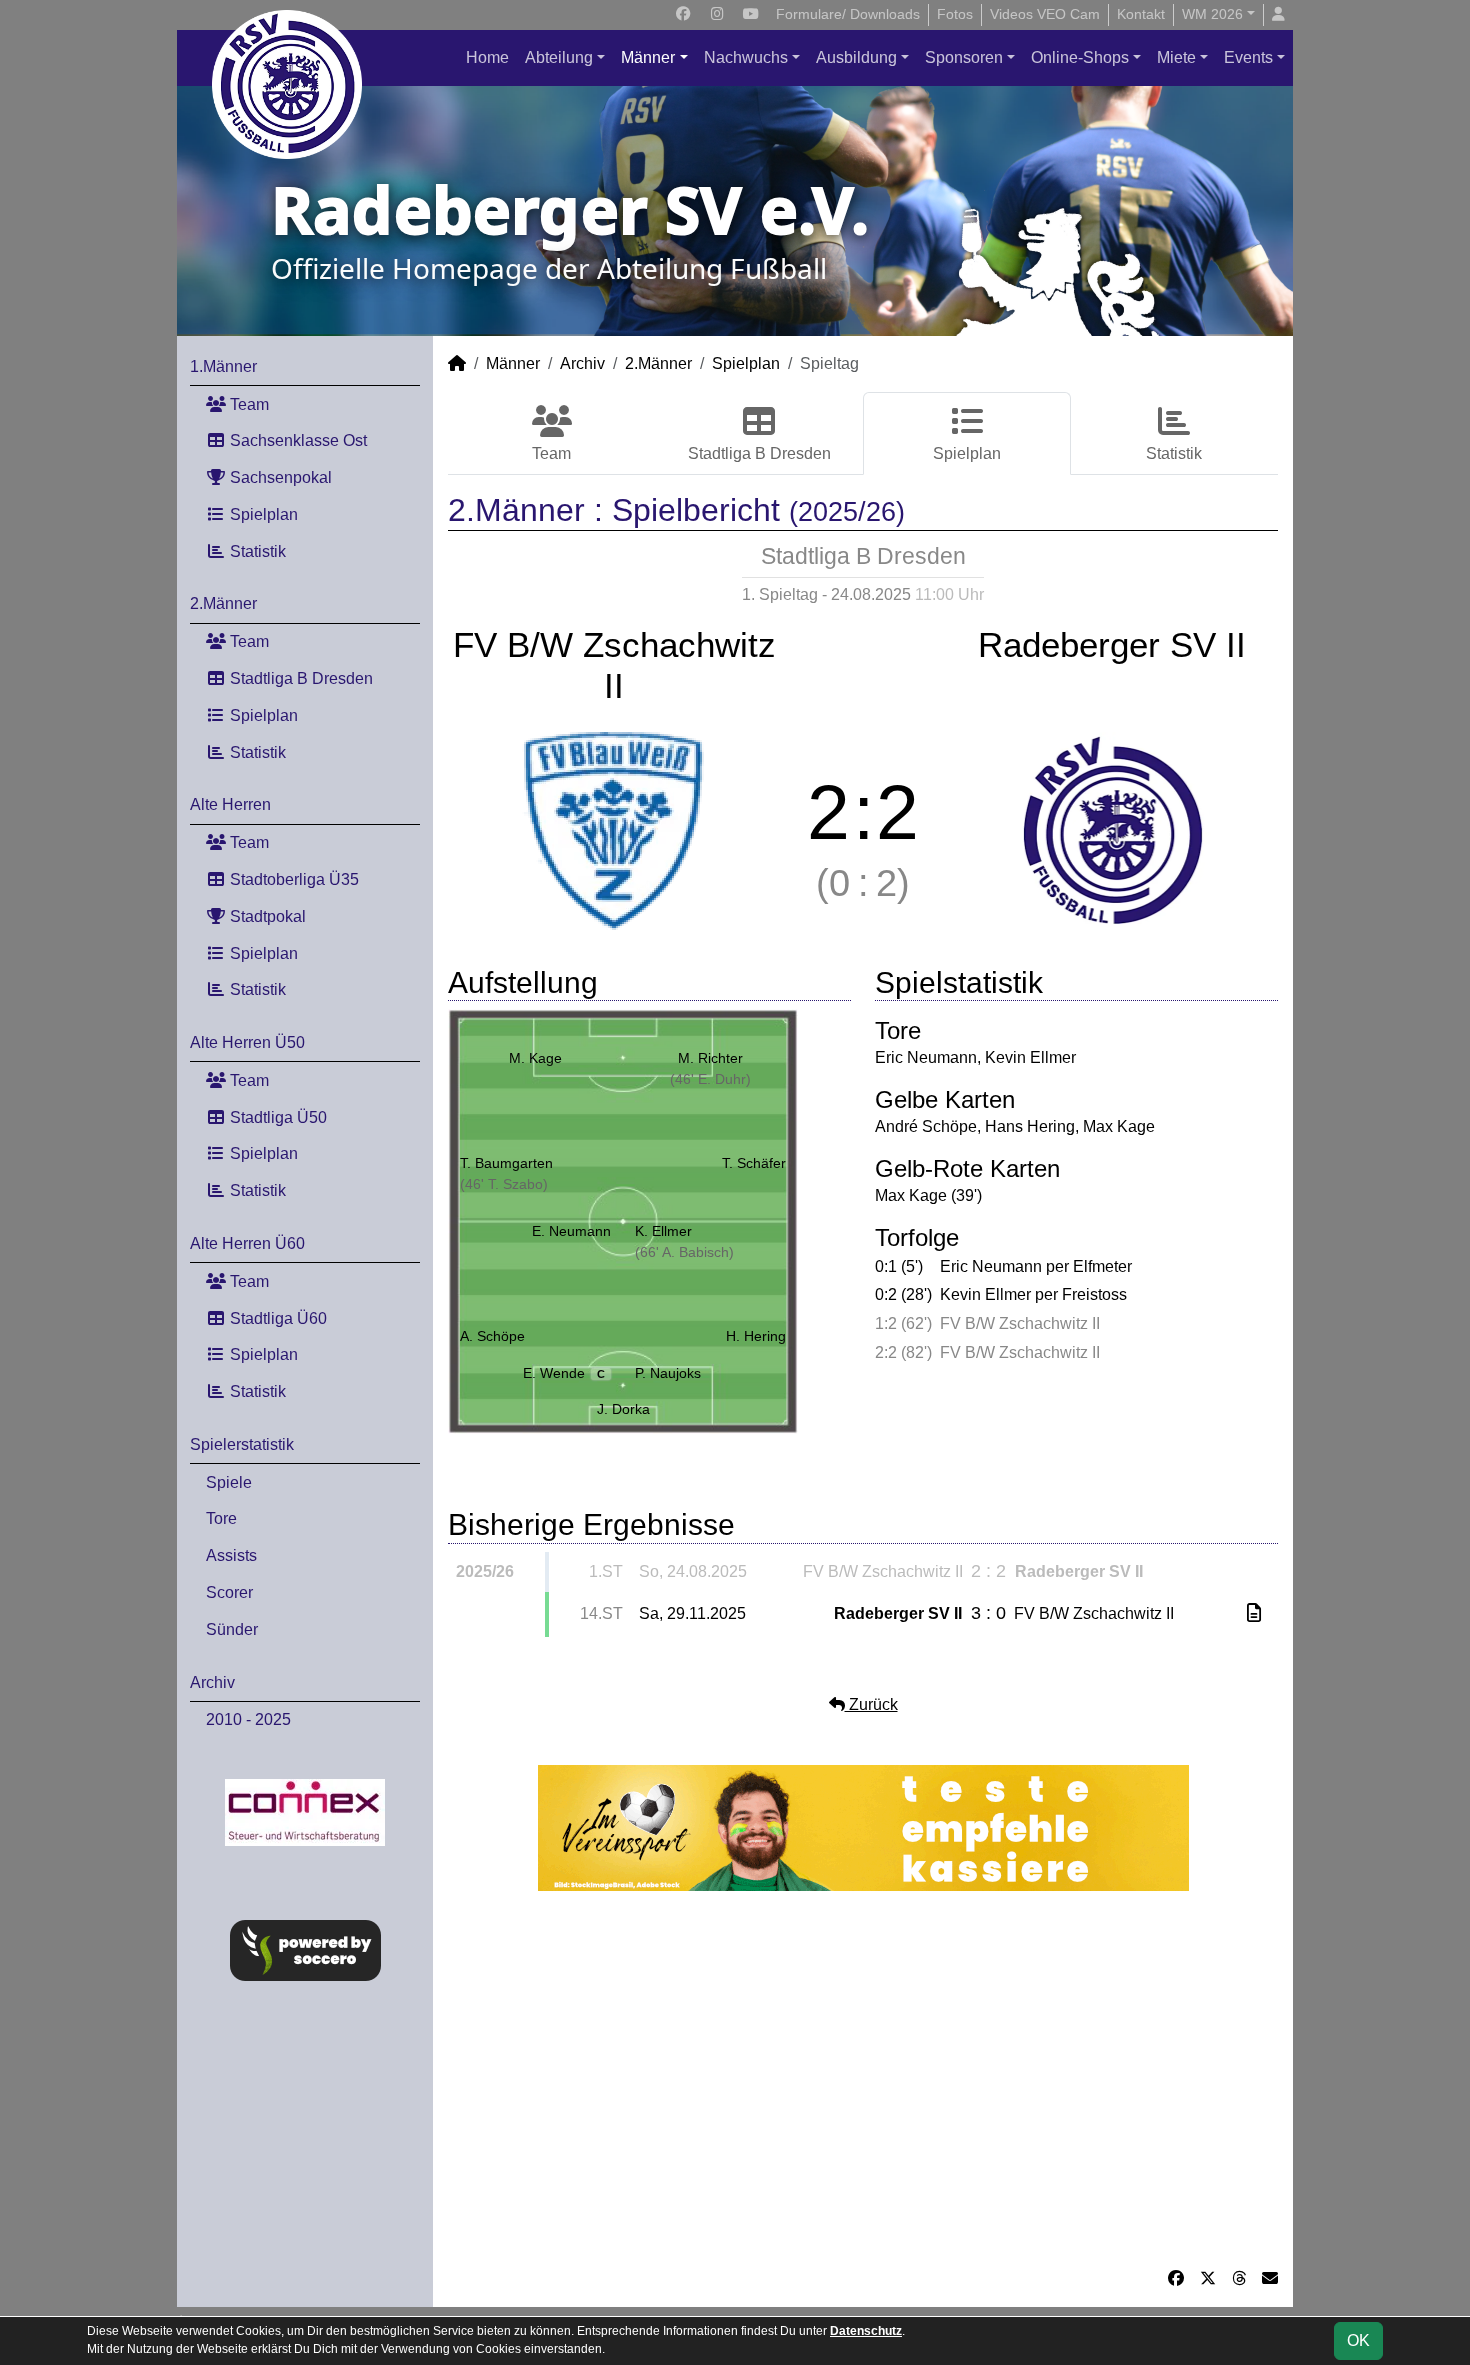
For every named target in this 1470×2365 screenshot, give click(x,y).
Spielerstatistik (242, 1444)
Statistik (256, 551)
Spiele (229, 1482)
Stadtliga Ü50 (276, 1117)
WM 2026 (1212, 14)
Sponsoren (964, 57)
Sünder (232, 1629)
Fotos (955, 14)
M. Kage (535, 1058)
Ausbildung (856, 57)
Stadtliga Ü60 (276, 1318)
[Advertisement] (863, 2079)
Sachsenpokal (279, 477)
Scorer (229, 1592)
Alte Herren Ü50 (247, 1042)
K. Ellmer (663, 1231)
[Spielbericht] (1254, 1613)
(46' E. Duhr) (710, 1079)
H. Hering (756, 1336)
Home (487, 57)
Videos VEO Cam (1045, 14)
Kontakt (1141, 14)
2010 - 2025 (248, 1719)
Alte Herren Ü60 (247, 1243)
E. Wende (564, 1373)
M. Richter (710, 1058)
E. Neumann (571, 1231)
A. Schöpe (492, 1336)
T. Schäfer (754, 1163)
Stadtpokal (266, 916)
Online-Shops (1080, 57)
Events (1248, 57)
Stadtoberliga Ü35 (292, 879)
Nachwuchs (746, 57)
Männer (648, 57)
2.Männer (223, 603)
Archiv (212, 1682)
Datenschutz (866, 2331)
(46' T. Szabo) (504, 1184)
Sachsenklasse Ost (296, 440)
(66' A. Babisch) (684, 1252)
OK (1358, 2340)
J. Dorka (623, 1409)
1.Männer (223, 366)
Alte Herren (230, 804)
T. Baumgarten (506, 1163)
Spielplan (262, 514)
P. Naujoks (668, 1373)
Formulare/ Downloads (848, 14)
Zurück (871, 1704)
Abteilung (559, 57)
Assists (231, 1555)
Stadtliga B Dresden (299, 678)
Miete (1176, 57)
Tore (221, 1518)
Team (247, 404)
